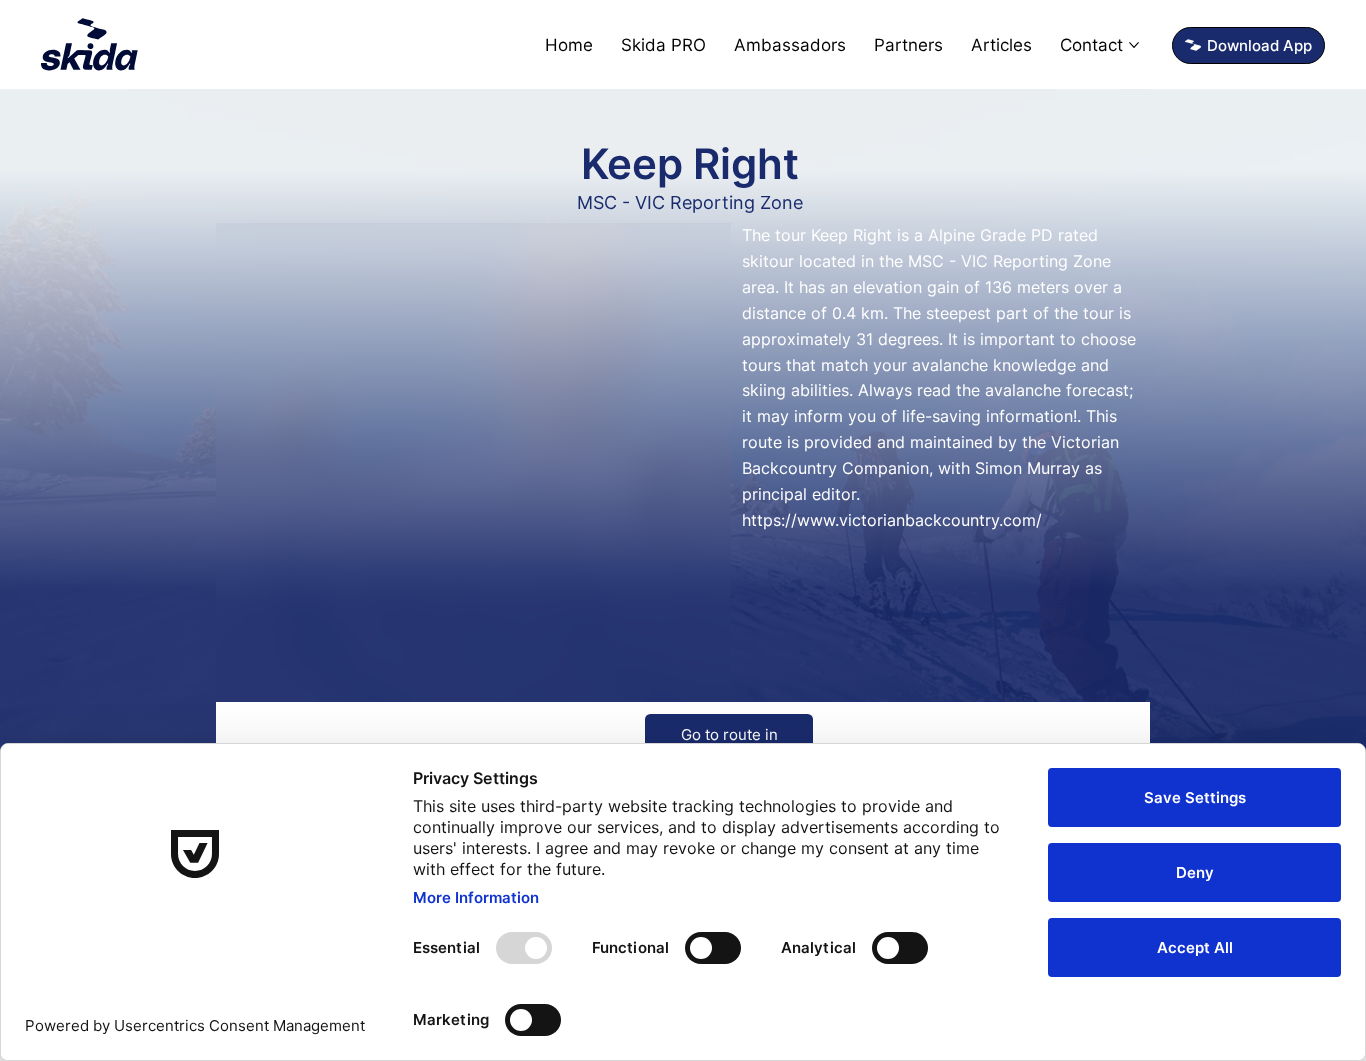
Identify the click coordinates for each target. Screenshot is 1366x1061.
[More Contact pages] (1134, 45)
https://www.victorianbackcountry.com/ (892, 520)
